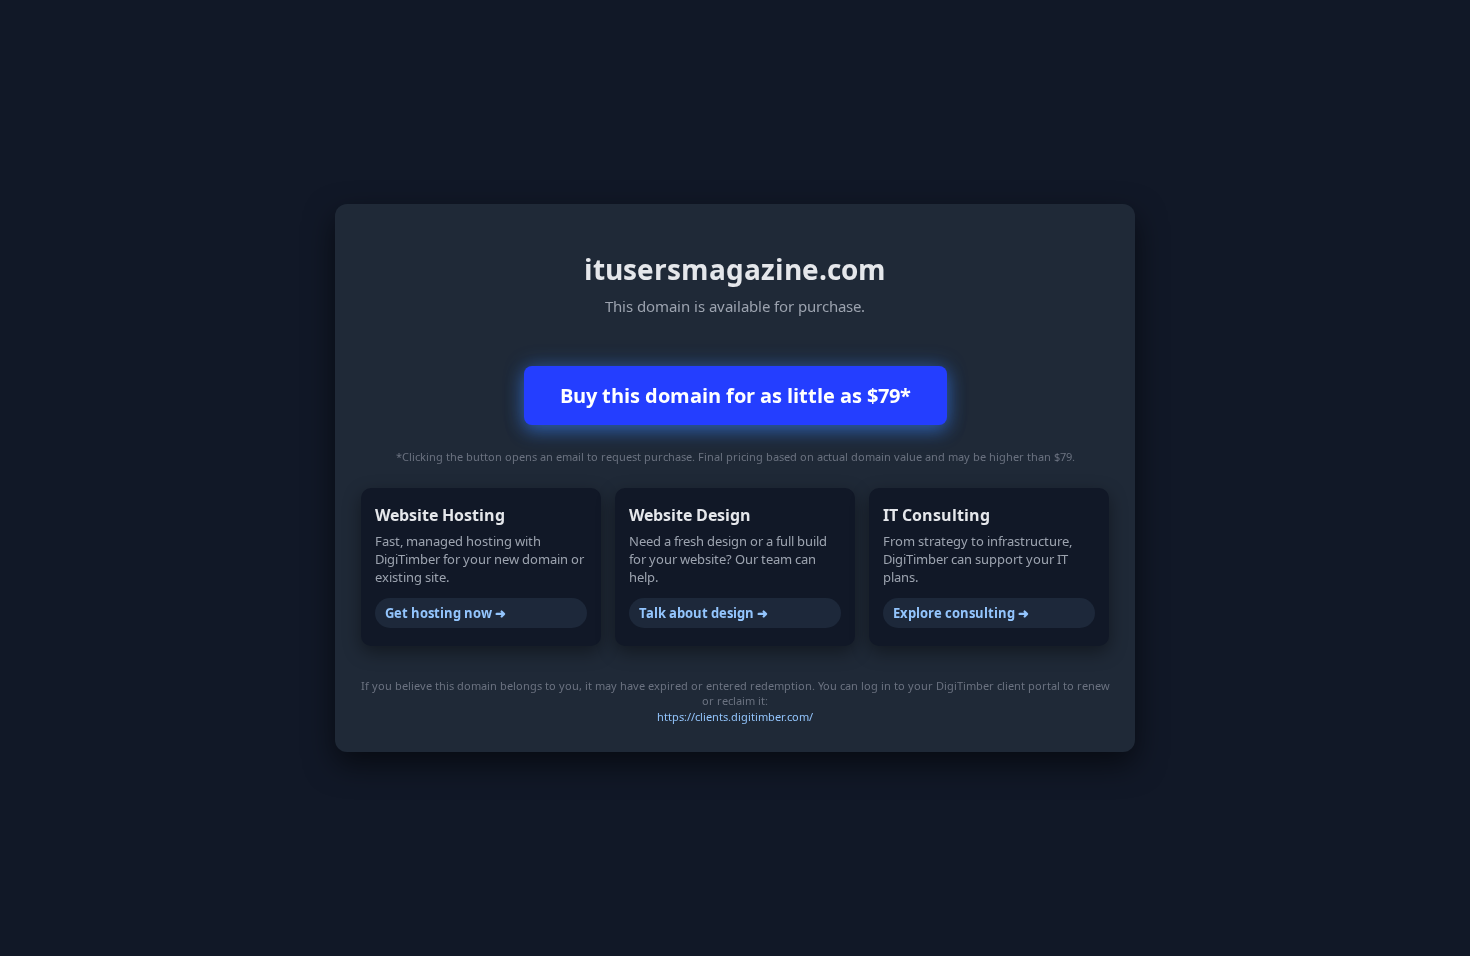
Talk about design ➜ (703, 613)
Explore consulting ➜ (961, 613)
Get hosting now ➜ (445, 613)
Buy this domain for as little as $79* (735, 395)
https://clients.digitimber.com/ (735, 716)
